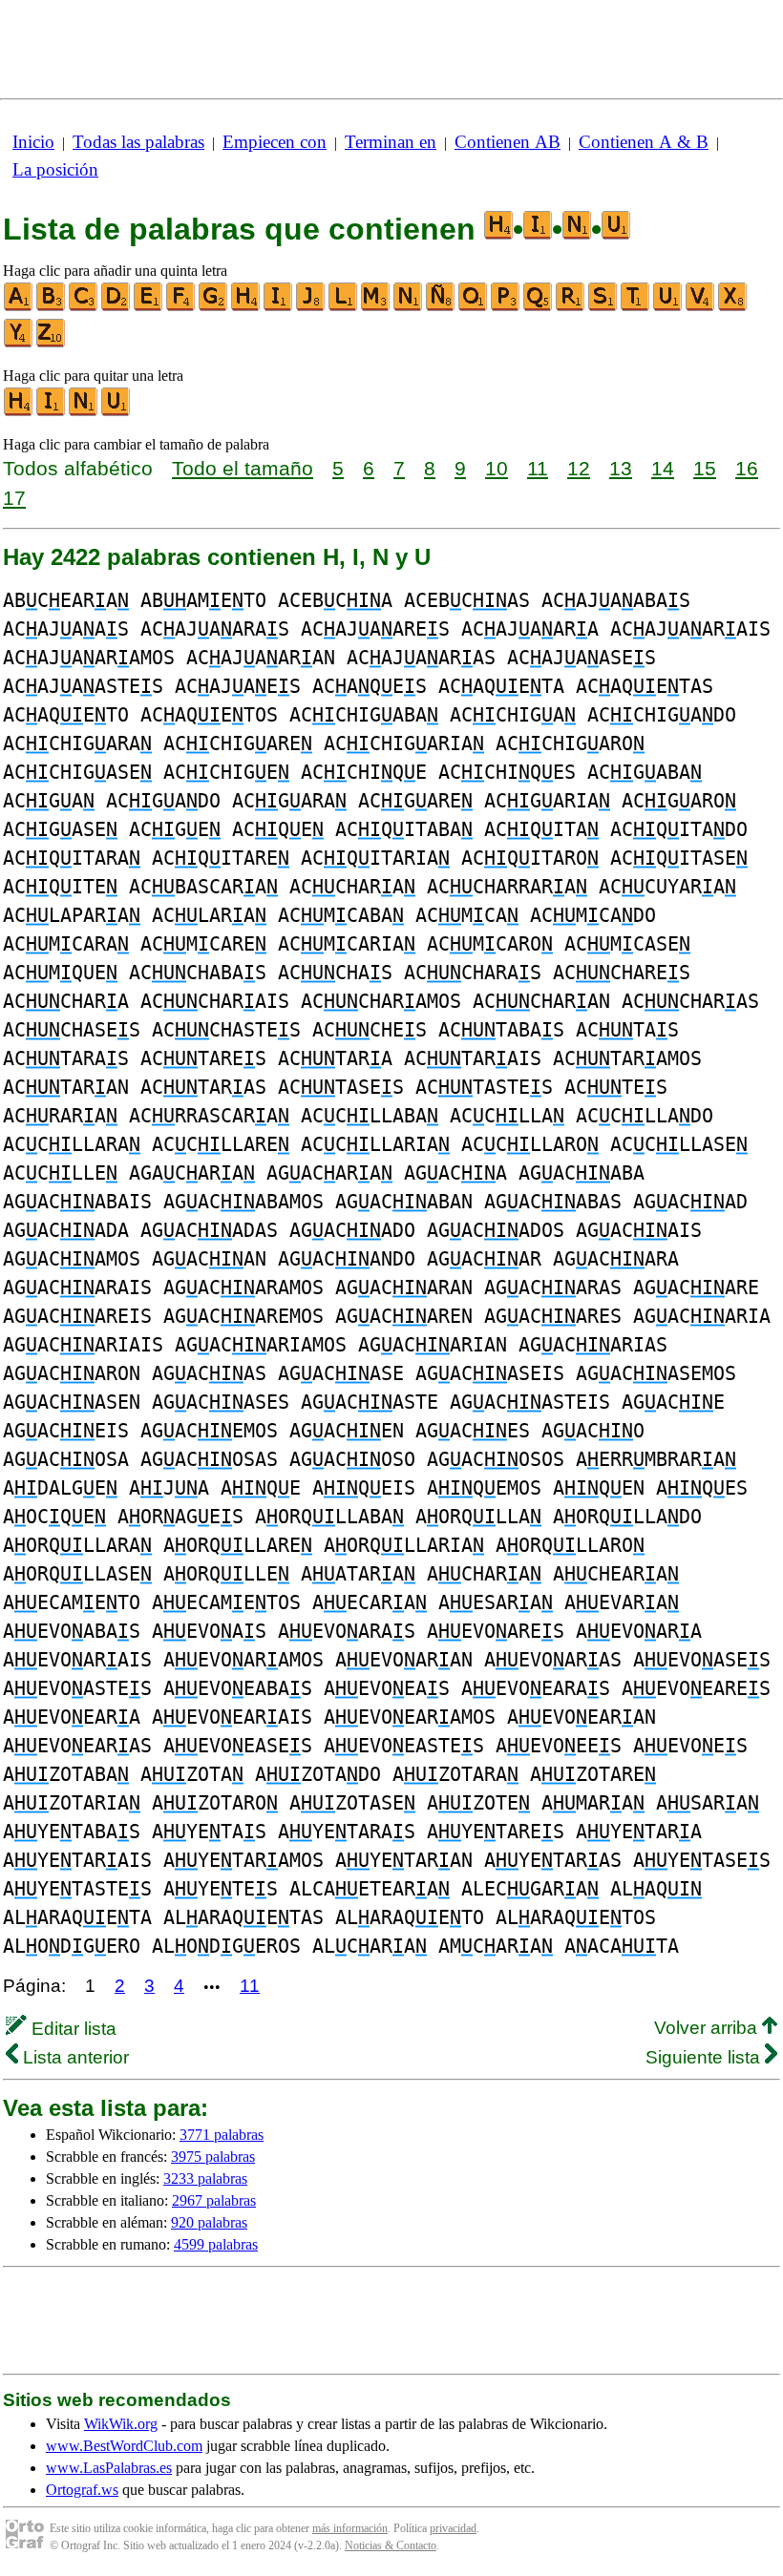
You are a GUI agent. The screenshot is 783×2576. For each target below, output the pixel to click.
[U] (668, 307)
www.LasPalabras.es (109, 2468)
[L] (344, 307)
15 (705, 468)
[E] (149, 307)
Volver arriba (708, 2028)
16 (747, 468)
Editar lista (72, 2029)
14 (663, 468)
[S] (603, 307)
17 (14, 498)
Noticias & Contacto (391, 2545)
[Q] (539, 307)
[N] (409, 307)
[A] (19, 307)
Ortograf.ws (82, 2490)
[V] (701, 307)
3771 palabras (222, 2135)
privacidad (453, 2528)
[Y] (19, 343)
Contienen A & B (644, 142)
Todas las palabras (138, 142)
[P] (506, 307)
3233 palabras (205, 2178)
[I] (279, 307)
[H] (246, 307)
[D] (116, 307)
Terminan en (391, 142)
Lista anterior (74, 2057)
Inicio (33, 142)
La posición (55, 169)
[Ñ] (441, 307)
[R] (571, 307)
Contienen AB (508, 142)
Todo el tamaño (243, 468)
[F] (181, 307)
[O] (474, 307)
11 (538, 468)
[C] (84, 307)
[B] (52, 307)
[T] (636, 307)
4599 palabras (216, 2244)
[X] (733, 307)
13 (621, 468)
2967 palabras (214, 2200)
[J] (311, 307)
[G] (214, 307)
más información (350, 2528)
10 (497, 468)
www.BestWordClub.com (124, 2446)
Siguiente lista (705, 2057)
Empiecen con (275, 142)
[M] (376, 307)
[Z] (52, 343)
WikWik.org (121, 2424)
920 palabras (209, 2222)
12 (579, 468)
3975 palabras (213, 2157)
